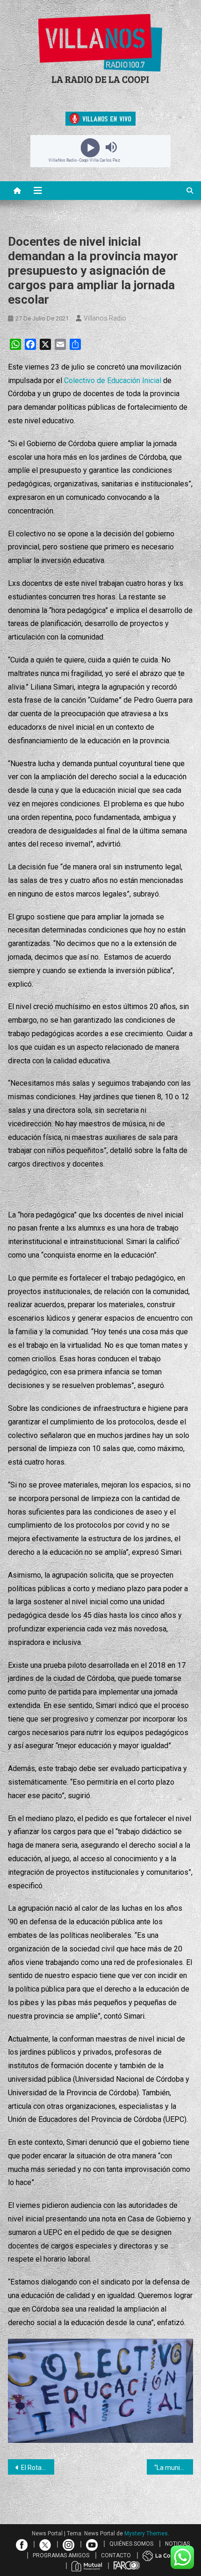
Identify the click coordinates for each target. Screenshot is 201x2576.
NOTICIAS (177, 2544)
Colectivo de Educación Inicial (113, 381)
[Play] (90, 147)
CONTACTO (116, 2555)
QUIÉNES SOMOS (131, 2544)
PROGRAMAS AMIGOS (61, 2555)
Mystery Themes (146, 2533)
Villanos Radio (105, 318)
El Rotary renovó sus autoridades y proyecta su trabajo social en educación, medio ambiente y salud (38, 2468)
